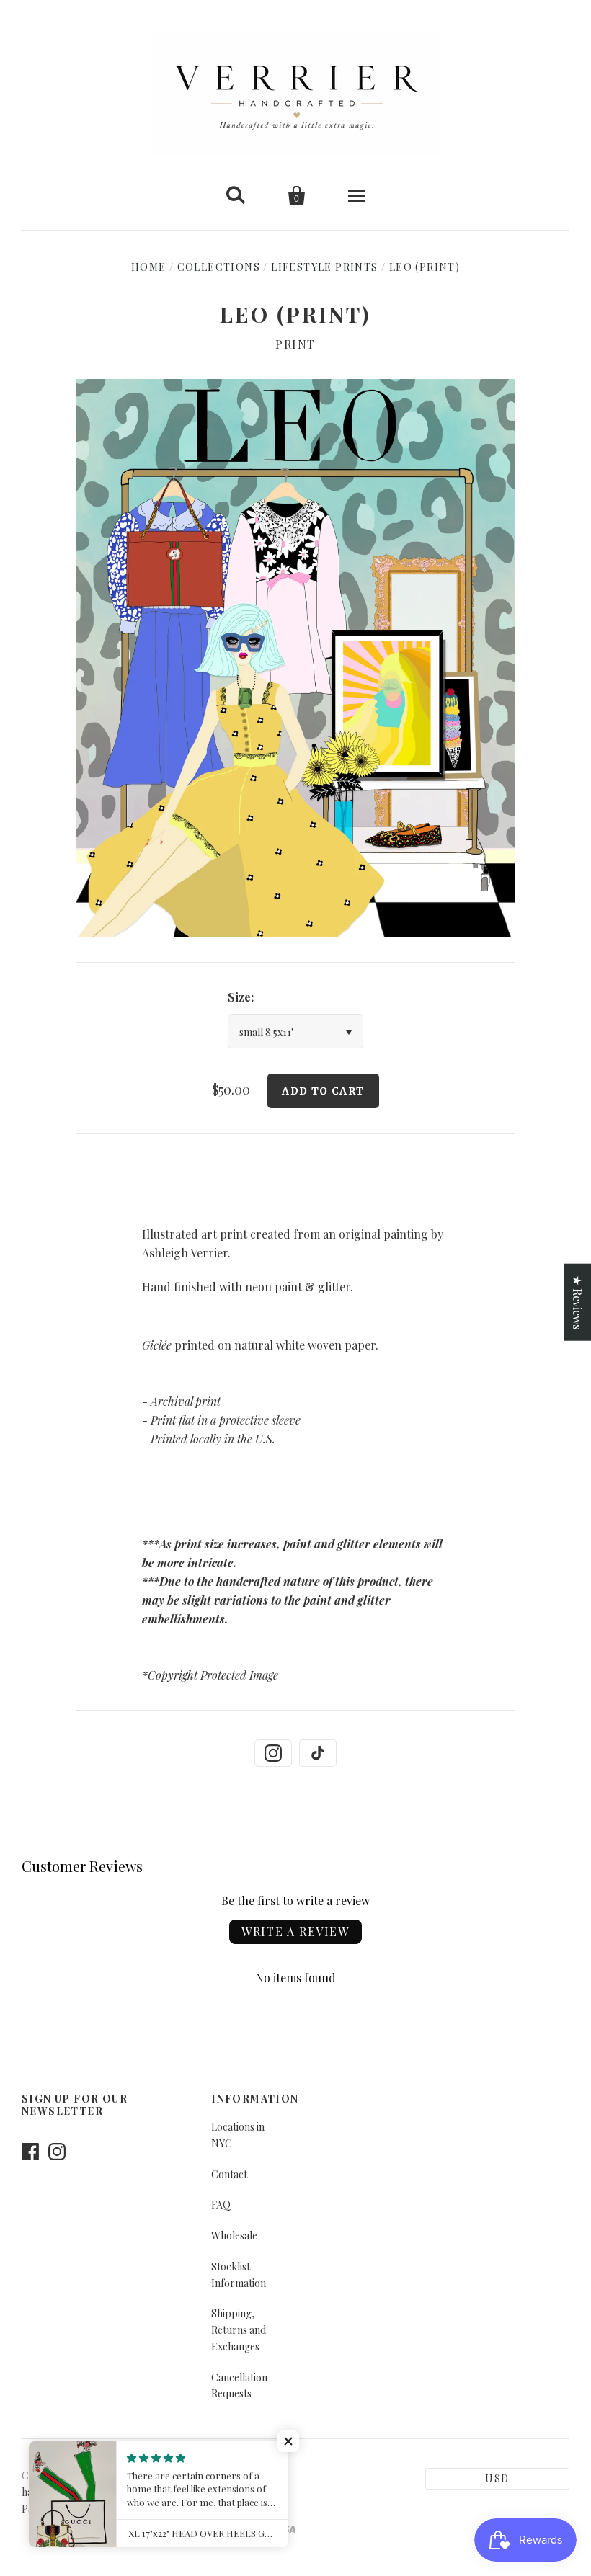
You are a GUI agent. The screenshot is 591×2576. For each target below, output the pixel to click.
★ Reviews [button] (578, 1302)
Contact (229, 2174)
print (295, 344)
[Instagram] (273, 1753)
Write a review (295, 1931)
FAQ (221, 2205)
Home (149, 267)
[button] (288, 2441)
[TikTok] (318, 1753)
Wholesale (234, 2236)
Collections (219, 267)
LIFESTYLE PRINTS (324, 267)
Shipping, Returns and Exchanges (239, 2330)
